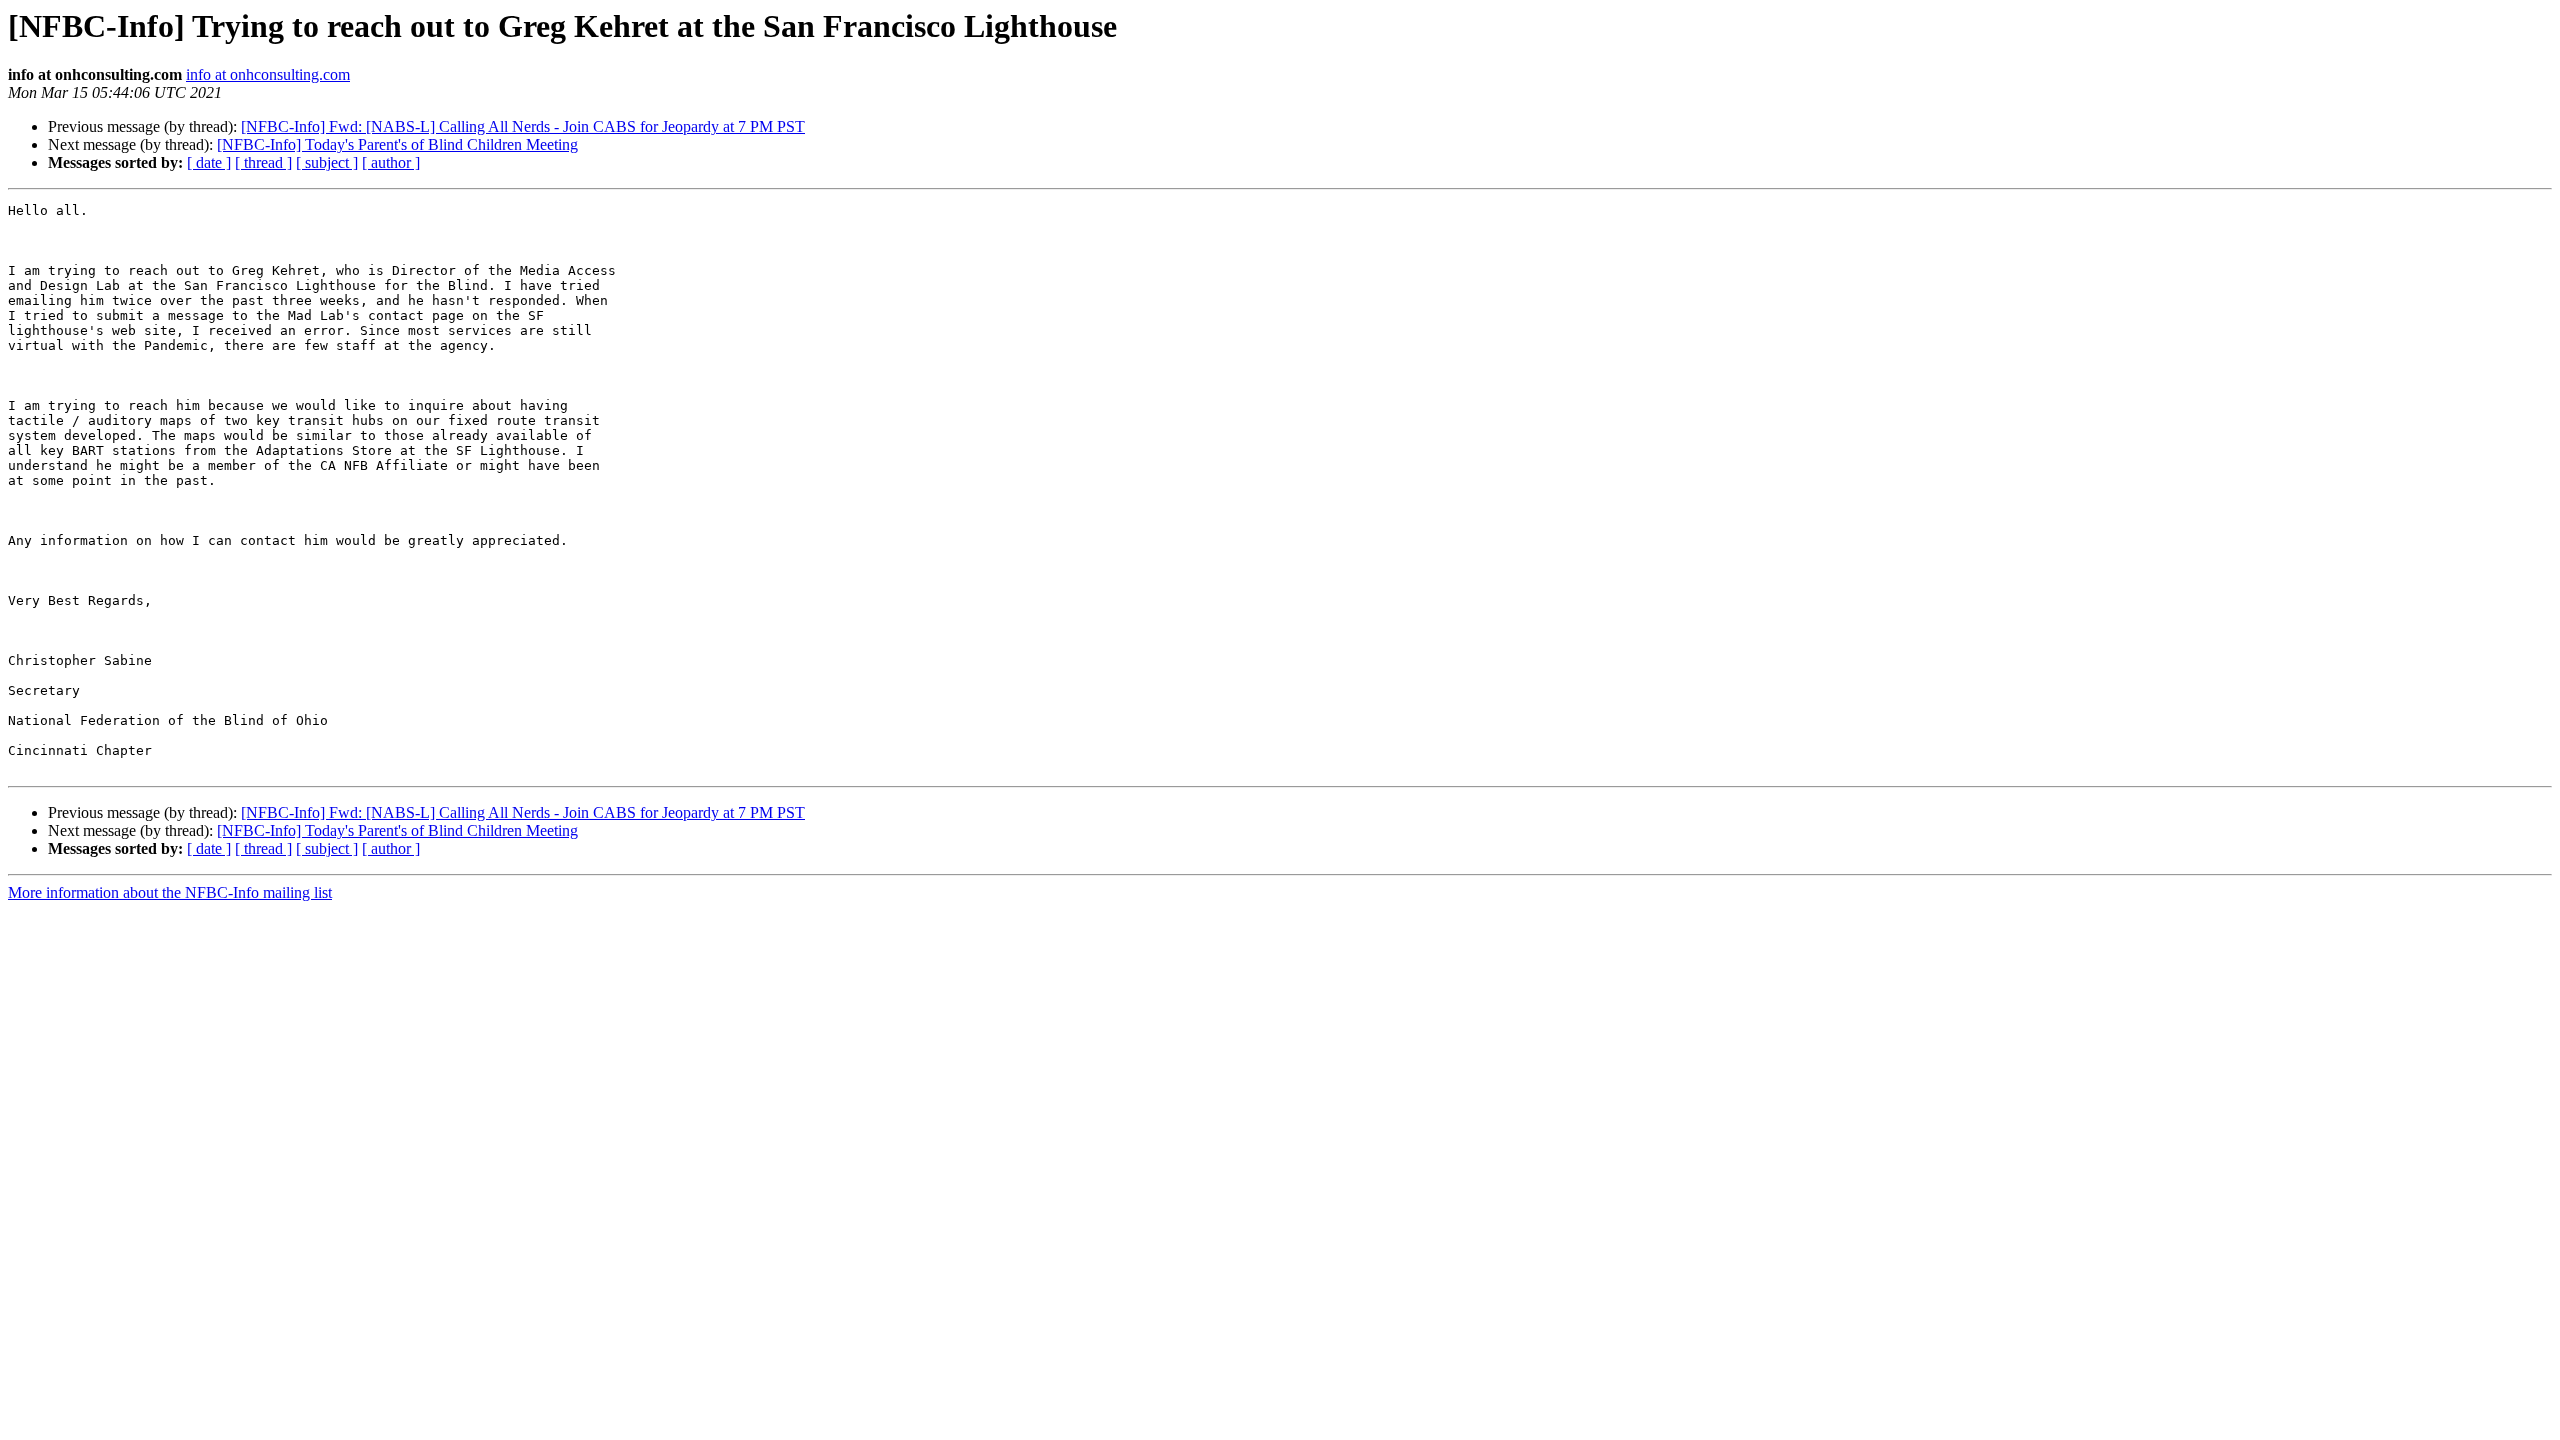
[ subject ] (327, 162)
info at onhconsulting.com (268, 74)
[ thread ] (263, 162)
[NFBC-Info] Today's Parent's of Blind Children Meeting (397, 144)
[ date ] (209, 162)
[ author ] (391, 162)
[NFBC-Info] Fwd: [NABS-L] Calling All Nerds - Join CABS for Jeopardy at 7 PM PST (523, 126)
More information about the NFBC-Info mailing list (170, 892)
